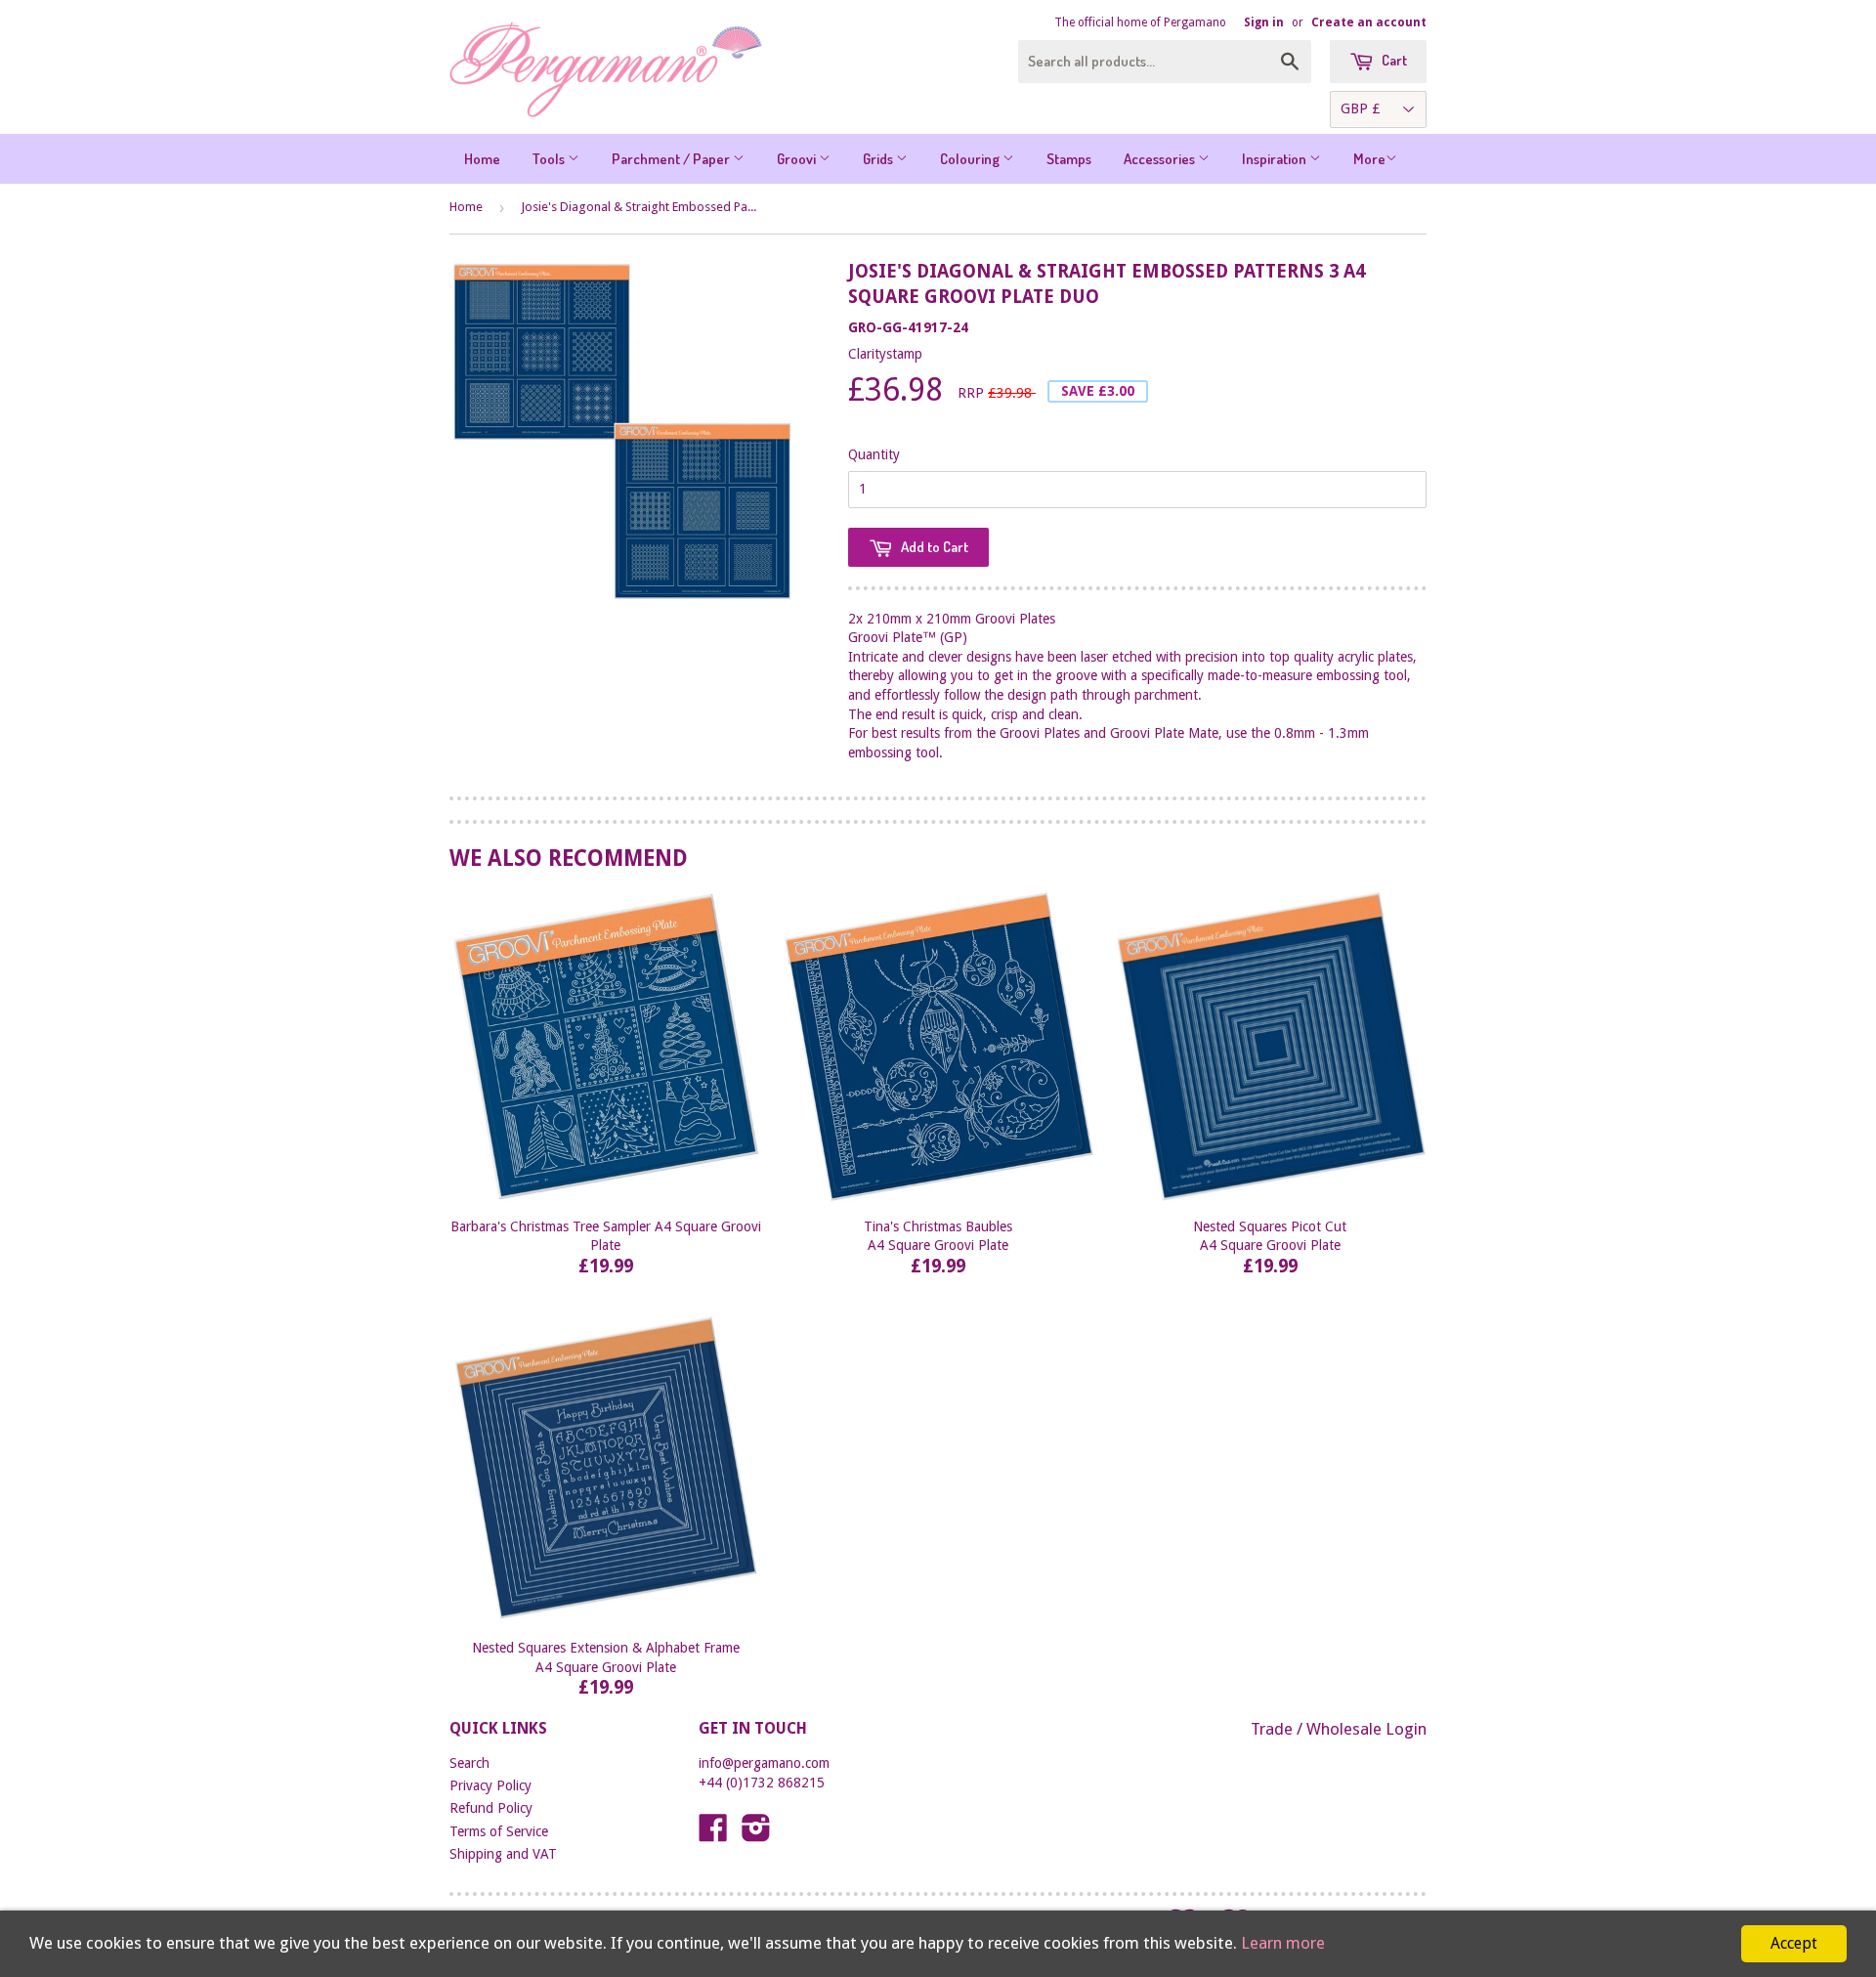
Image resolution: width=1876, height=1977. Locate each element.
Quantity (874, 454)
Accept (1794, 1943)
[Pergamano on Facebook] (713, 1834)
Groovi (798, 159)
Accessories (1161, 159)
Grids (879, 159)
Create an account (1369, 22)
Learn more (1283, 1943)
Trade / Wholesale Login (1339, 1729)
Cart (1393, 60)
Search (469, 1763)
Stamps (1069, 159)
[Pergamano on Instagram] (756, 1834)
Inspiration (1276, 159)
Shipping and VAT (503, 1854)
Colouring (971, 159)
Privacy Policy (490, 1785)
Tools (550, 159)
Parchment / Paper (672, 159)
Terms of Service (499, 1831)
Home (482, 159)
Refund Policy (491, 1808)
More (1369, 159)
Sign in (1264, 22)
